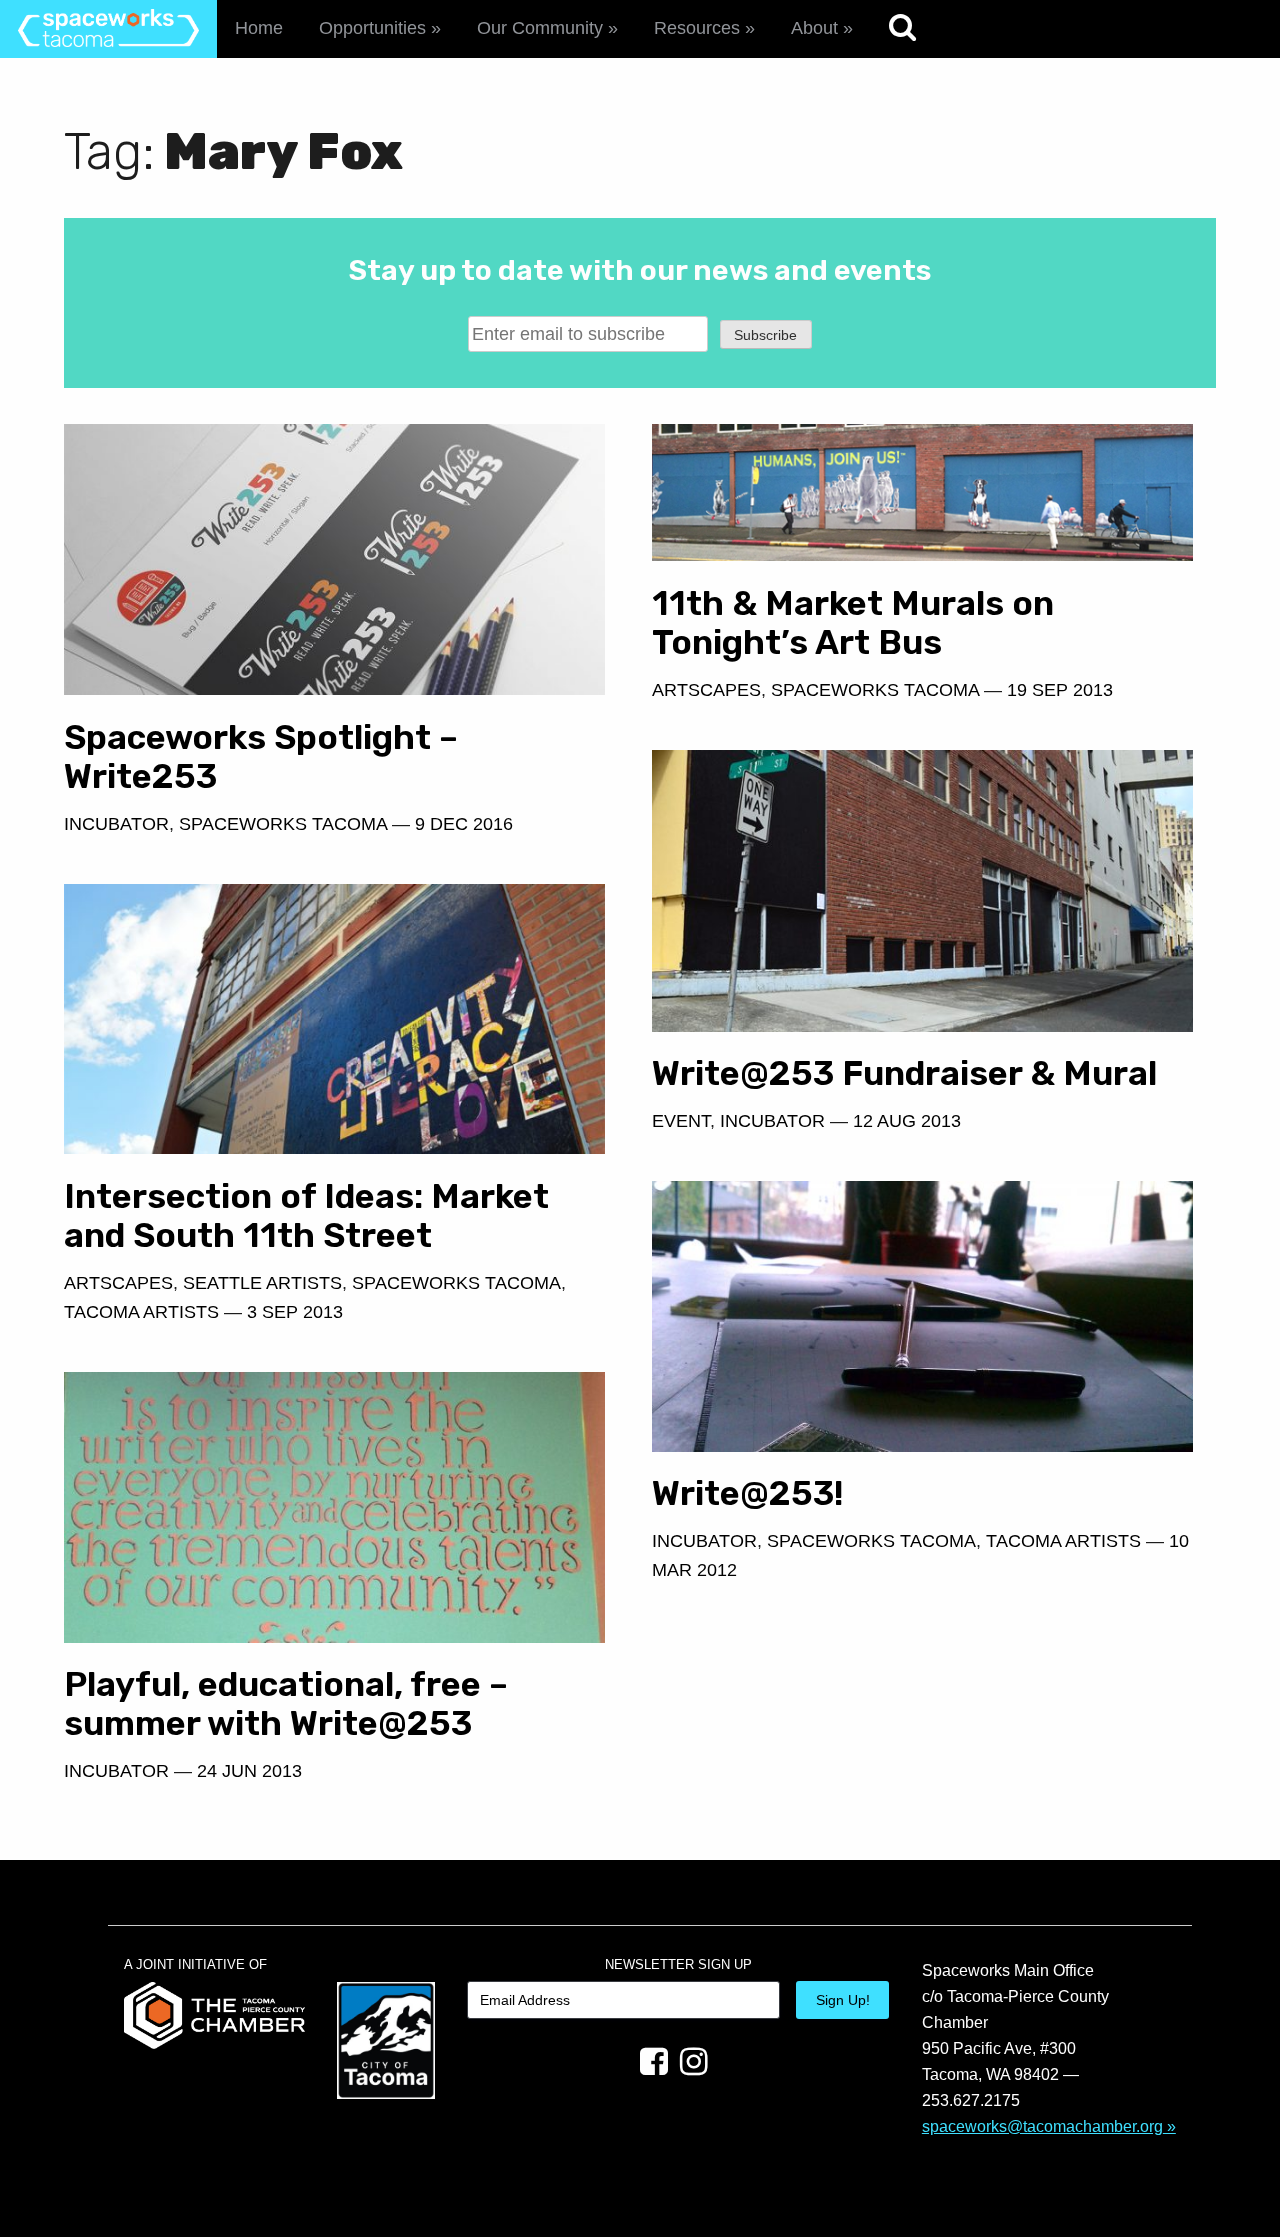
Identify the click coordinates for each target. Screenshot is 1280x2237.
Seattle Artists (262, 1283)
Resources (697, 28)
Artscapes (118, 1283)
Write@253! (748, 1493)
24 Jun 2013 (249, 1771)
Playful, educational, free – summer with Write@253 (286, 1704)
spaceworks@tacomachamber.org (1042, 2126)
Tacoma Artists (141, 1312)
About (814, 28)
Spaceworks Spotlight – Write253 (261, 757)
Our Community (540, 28)
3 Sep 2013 (295, 1312)
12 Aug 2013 (907, 1121)
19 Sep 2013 (1060, 690)
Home (259, 28)
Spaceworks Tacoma (283, 824)
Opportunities (372, 28)
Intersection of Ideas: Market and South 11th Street (306, 1216)
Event (681, 1121)
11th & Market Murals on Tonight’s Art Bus (853, 623)
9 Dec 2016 (464, 824)
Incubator (116, 824)
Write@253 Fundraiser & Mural (904, 1073)
